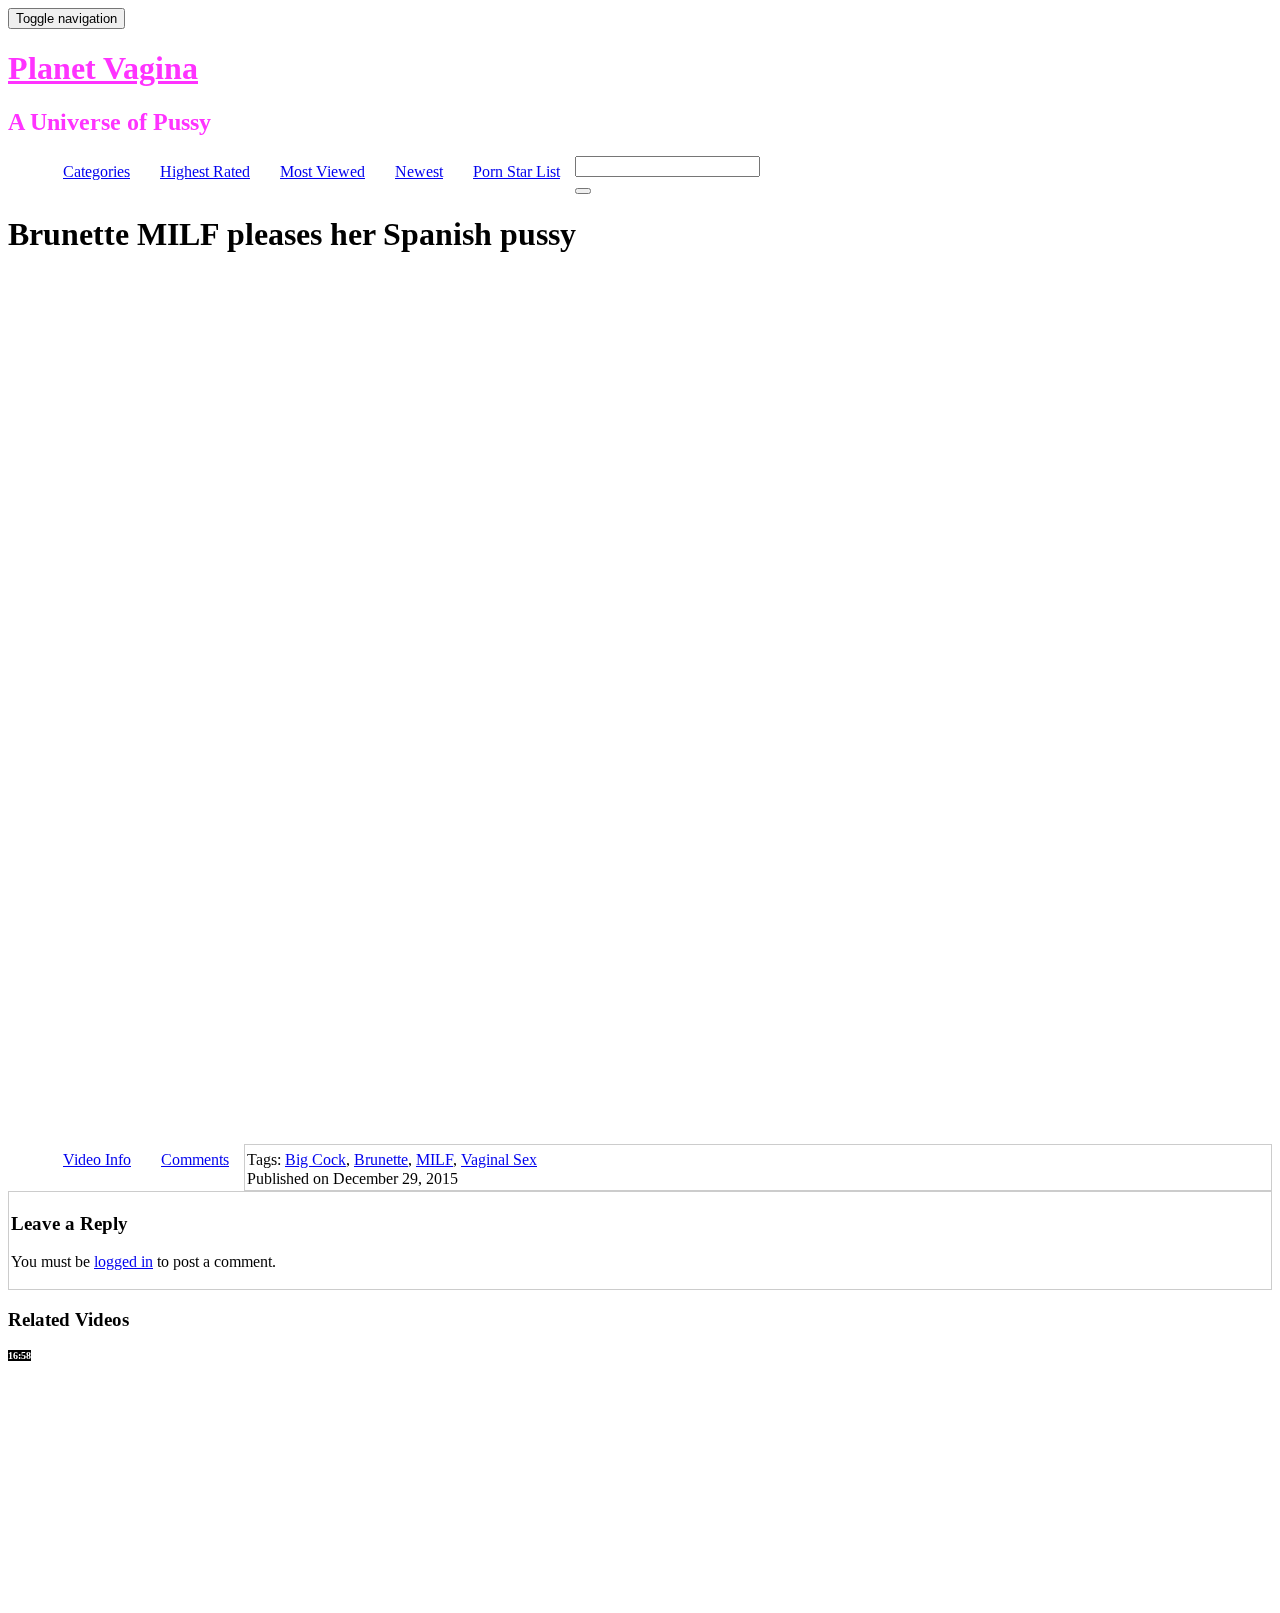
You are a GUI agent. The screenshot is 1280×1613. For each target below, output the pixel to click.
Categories (96, 171)
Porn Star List (516, 171)
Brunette (381, 1159)
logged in (123, 1261)
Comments (195, 1159)
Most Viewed (322, 171)
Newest (419, 171)
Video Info (97, 1159)
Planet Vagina (103, 68)
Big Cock (315, 1159)
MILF (434, 1159)
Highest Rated (205, 171)
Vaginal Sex (499, 1159)
